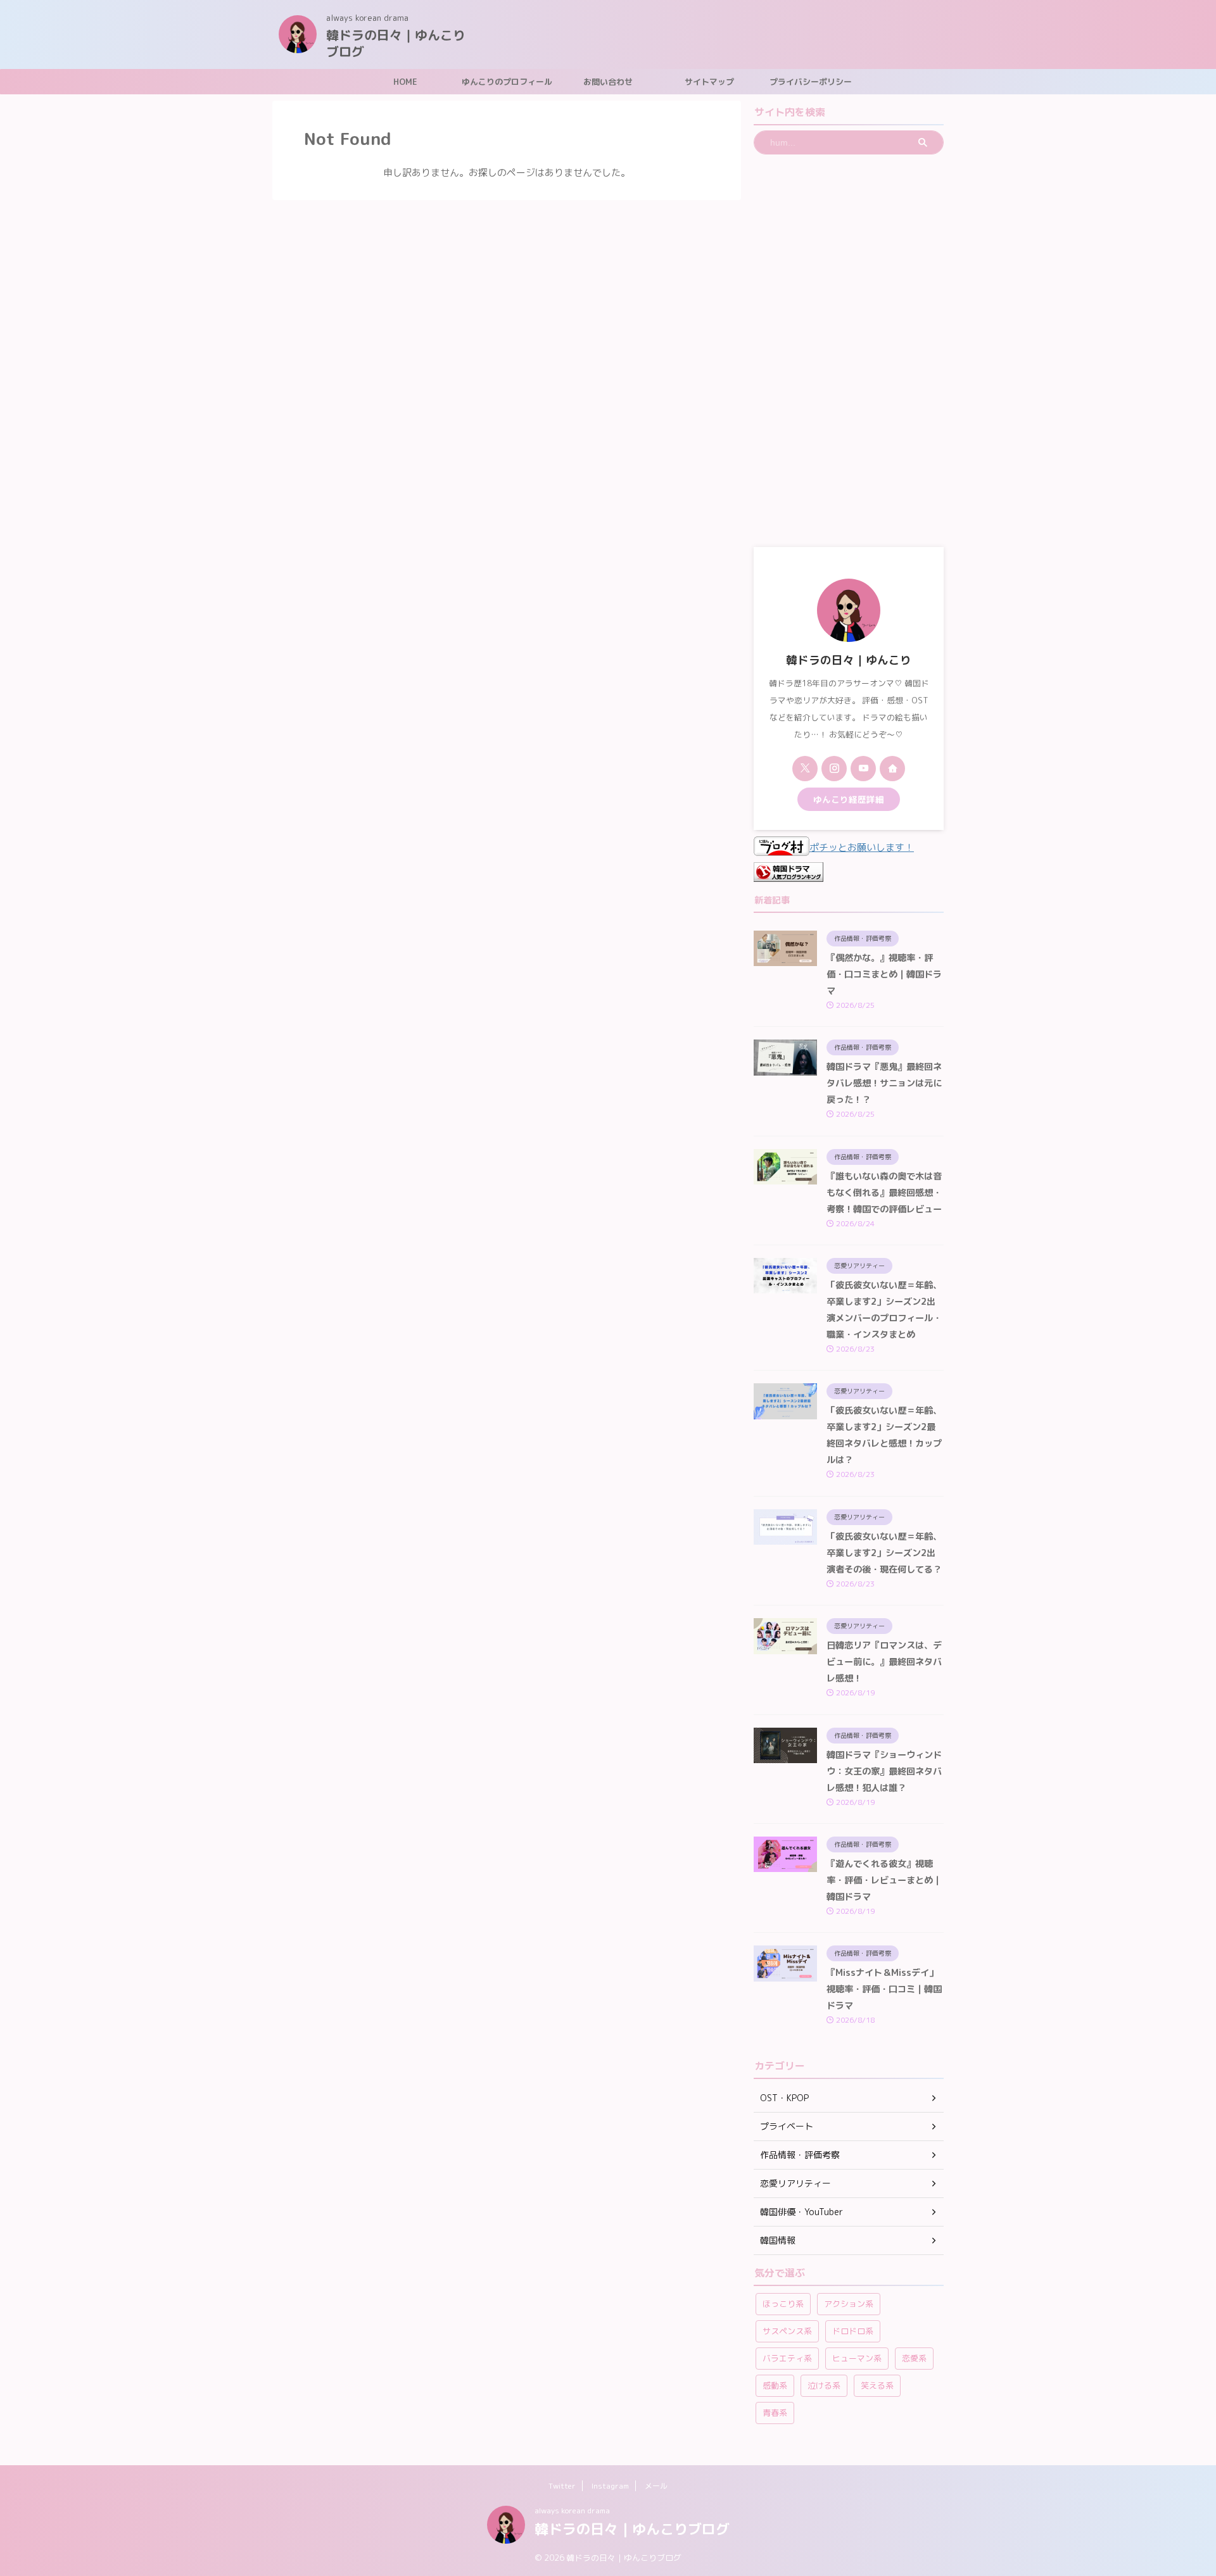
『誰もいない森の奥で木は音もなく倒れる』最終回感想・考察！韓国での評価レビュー (884, 1193)
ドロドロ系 (853, 2331)
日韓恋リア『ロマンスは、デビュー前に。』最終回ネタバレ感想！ (884, 1662)
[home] (892, 769)
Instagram (610, 2486)
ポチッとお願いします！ (862, 847)
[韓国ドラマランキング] (788, 873)
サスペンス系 (787, 2331)
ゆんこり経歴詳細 (849, 799)
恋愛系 (914, 2358)
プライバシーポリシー (811, 82)
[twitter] (805, 769)
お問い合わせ (608, 82)
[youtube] (863, 769)
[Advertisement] (849, 351)
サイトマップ (709, 82)
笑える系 (877, 2385)
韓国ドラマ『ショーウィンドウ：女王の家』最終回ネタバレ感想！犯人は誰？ (884, 1771)
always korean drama (572, 2510)
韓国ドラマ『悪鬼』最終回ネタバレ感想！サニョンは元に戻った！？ (884, 1083)
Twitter (562, 2486)
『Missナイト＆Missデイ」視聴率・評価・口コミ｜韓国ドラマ (884, 1989)
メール (656, 2486)
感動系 (775, 2385)
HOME (405, 82)
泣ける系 (824, 2385)
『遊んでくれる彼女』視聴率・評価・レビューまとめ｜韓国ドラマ (884, 1880)
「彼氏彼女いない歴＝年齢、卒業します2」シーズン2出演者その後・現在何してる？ (884, 1553)
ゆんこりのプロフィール (507, 82)
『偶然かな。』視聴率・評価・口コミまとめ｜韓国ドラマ (884, 974)
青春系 (775, 2413)
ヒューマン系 (857, 2358)
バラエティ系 (787, 2358)
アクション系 (849, 2304)
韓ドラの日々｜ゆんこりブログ (396, 43)
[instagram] (834, 769)
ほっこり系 (783, 2304)
